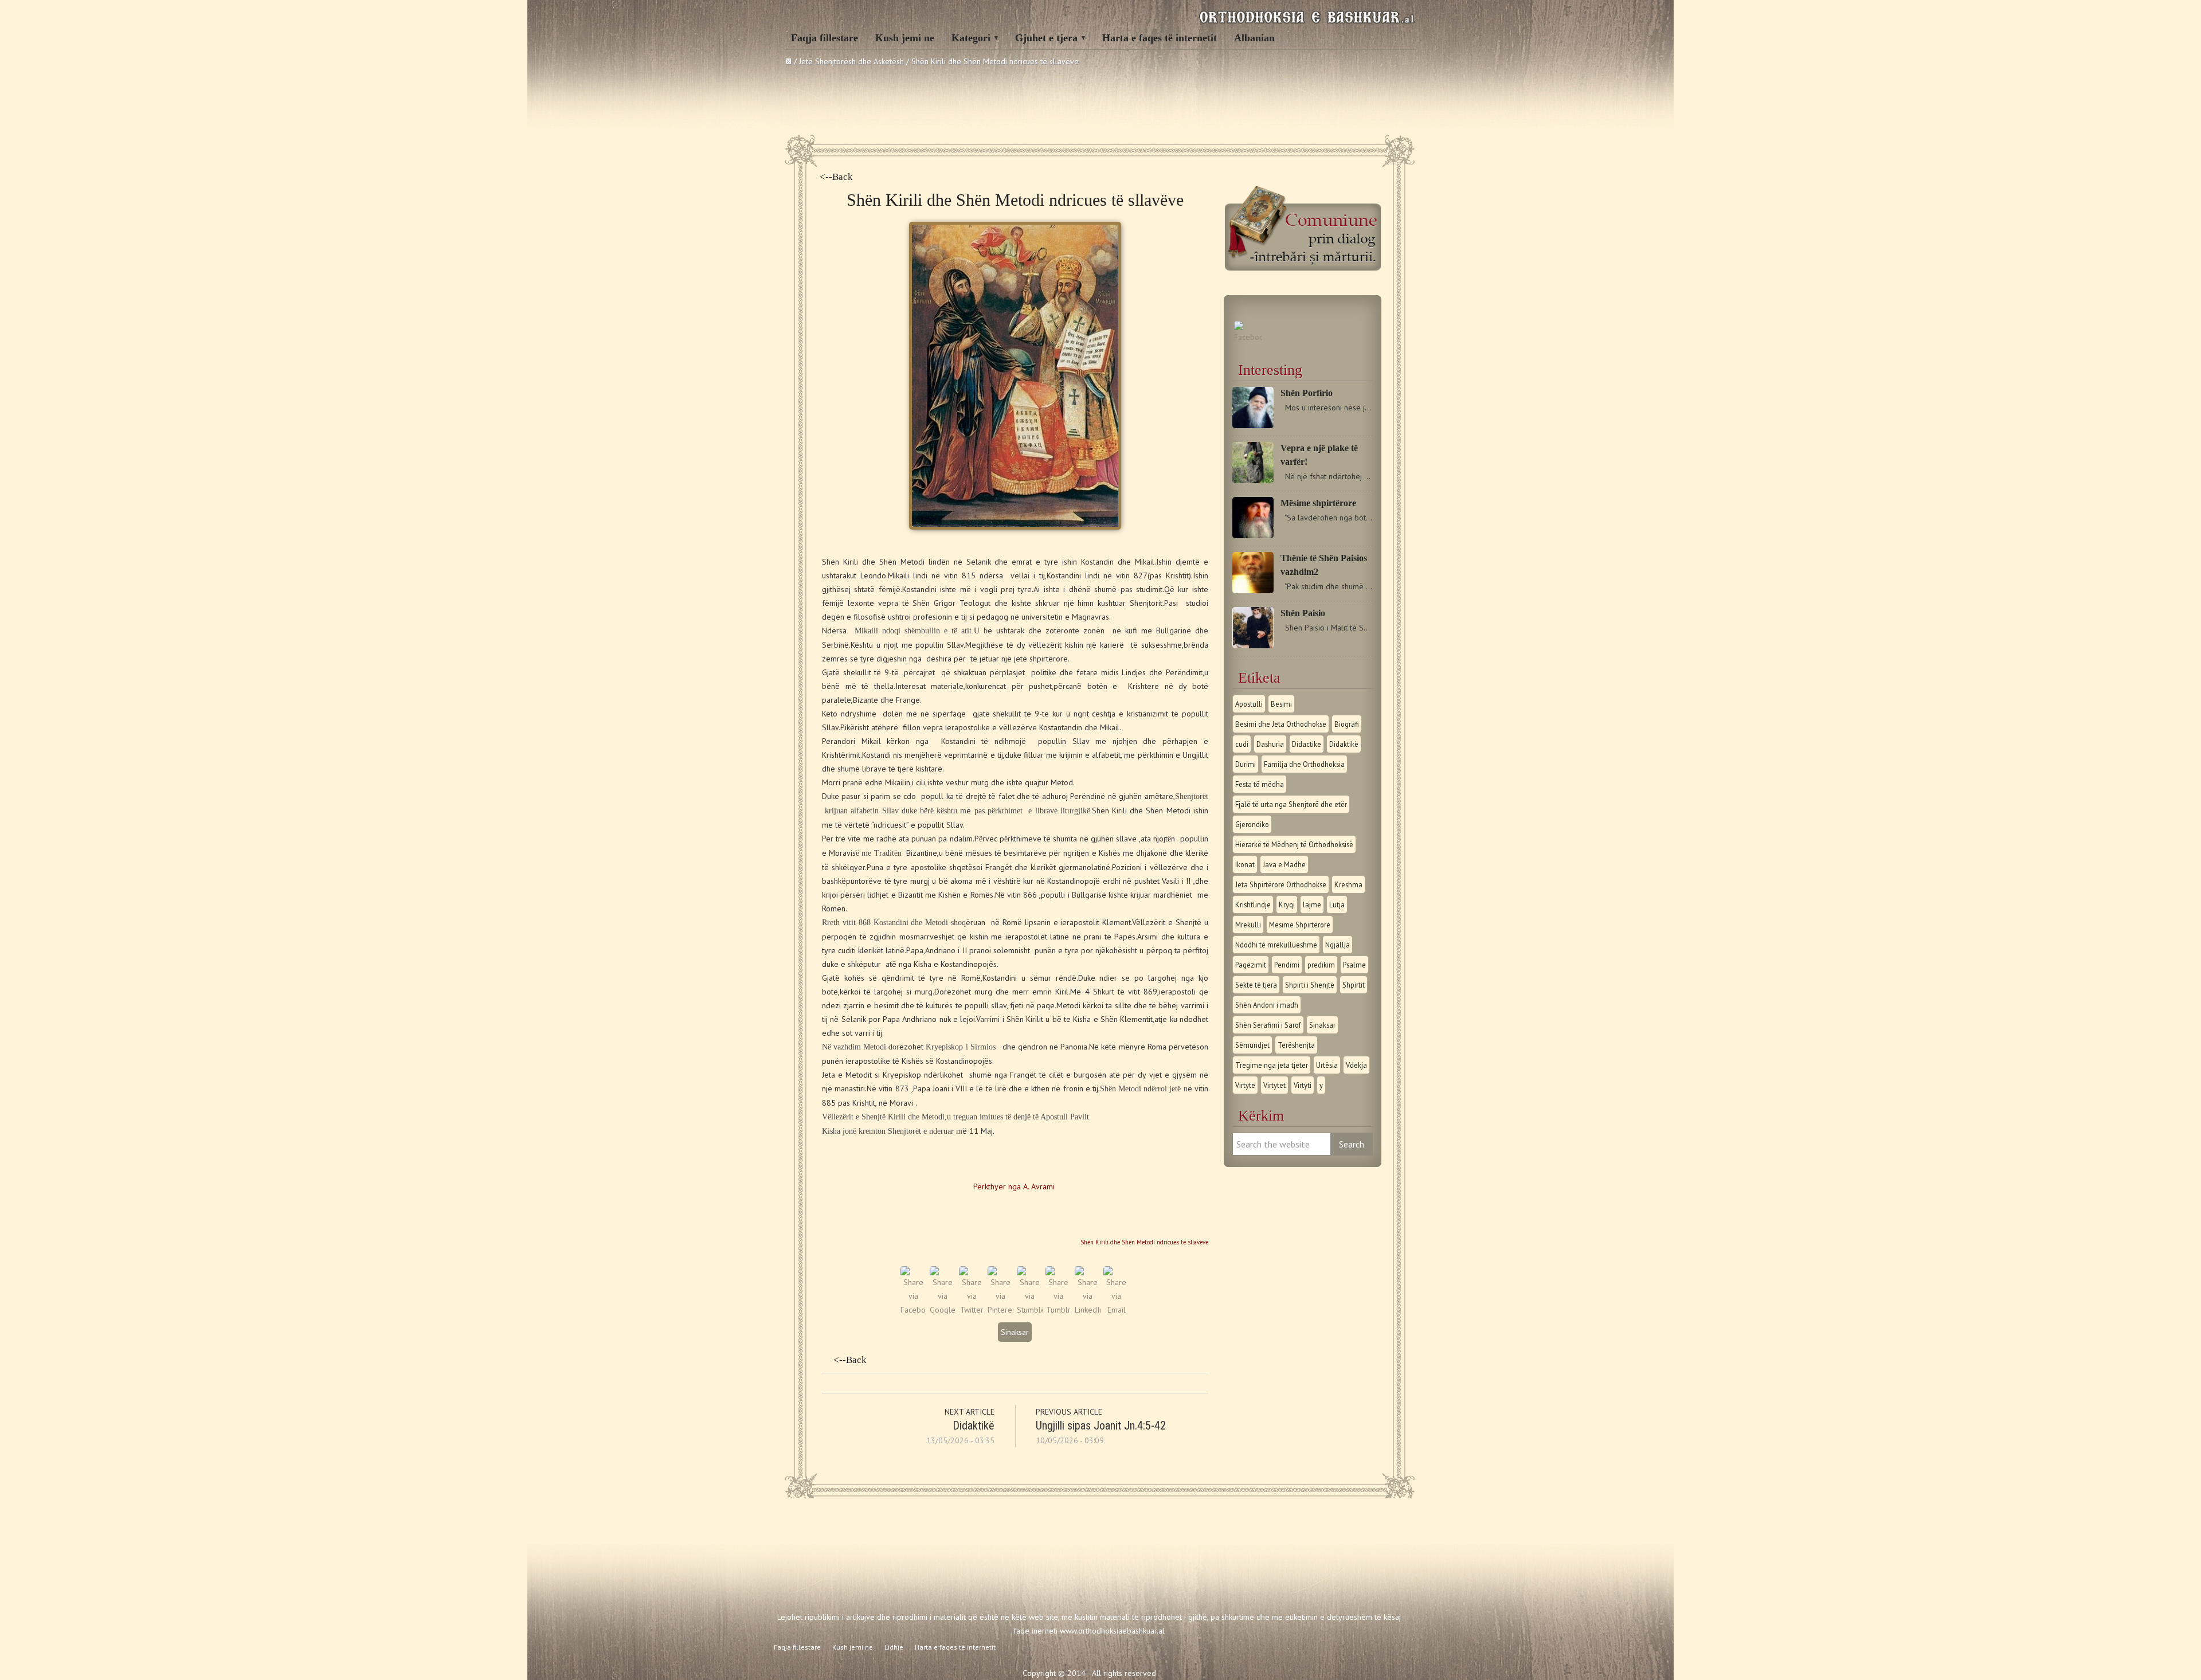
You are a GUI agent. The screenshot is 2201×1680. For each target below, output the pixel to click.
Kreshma (1348, 884)
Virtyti (1303, 1085)
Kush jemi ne (905, 38)
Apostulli (1249, 704)
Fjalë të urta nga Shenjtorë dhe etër (1291, 804)
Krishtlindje (1253, 904)
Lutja (1337, 904)
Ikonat (1245, 864)
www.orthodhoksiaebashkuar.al (1112, 1631)
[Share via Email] (1116, 1310)
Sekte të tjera (1256, 985)
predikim (1321, 965)
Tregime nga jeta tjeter (1272, 1065)
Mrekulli (1248, 925)
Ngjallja (1338, 945)
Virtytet (1274, 1085)
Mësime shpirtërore (1318, 503)
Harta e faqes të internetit (1160, 38)
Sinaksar (1015, 1332)
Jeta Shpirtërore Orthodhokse (1281, 884)
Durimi (1246, 764)
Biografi (1347, 724)
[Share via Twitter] (972, 1310)
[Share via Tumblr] (1058, 1310)
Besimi (1281, 704)
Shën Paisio (1303, 613)
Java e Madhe (1284, 864)
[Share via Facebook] (913, 1310)
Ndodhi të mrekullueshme (1276, 945)
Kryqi (1287, 904)
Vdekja (1356, 1065)
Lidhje (894, 1647)
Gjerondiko (1252, 824)
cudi (1242, 744)
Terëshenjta (1296, 1045)
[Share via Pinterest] (1000, 1310)
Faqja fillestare (825, 38)
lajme (1312, 904)
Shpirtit (1354, 985)
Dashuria (1270, 744)
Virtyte (1245, 1085)
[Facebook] (1248, 337)
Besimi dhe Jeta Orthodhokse (1281, 724)
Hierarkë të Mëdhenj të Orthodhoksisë (1294, 844)
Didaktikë (974, 1426)
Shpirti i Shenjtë (1310, 985)
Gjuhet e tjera (1046, 38)
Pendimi (1287, 965)
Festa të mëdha (1260, 784)
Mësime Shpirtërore (1300, 925)
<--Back (836, 177)
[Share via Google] (943, 1310)
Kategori (971, 38)
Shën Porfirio (1307, 393)
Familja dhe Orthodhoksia (1304, 764)
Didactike (1307, 744)
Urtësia (1327, 1065)
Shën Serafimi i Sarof (1268, 1025)
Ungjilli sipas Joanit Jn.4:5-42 (1101, 1426)
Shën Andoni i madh (1267, 1005)
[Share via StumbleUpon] (1030, 1310)
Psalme (1354, 965)
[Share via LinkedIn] (1088, 1310)
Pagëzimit (1251, 965)
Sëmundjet (1252, 1045)
